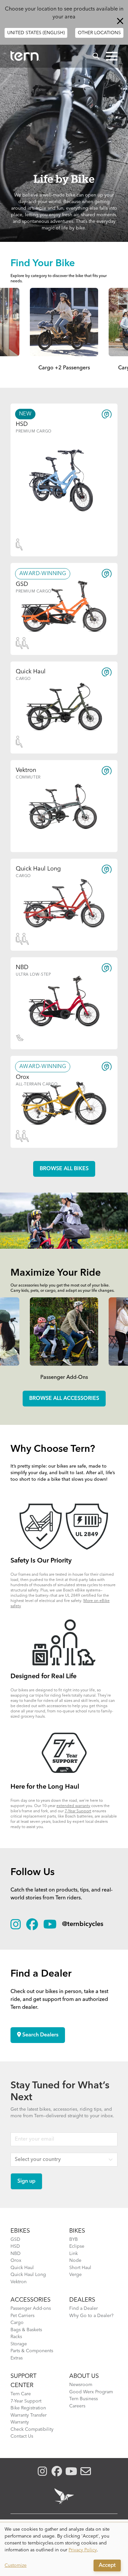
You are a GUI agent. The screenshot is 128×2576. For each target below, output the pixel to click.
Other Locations (99, 33)
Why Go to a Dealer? (91, 2316)
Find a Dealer (84, 2309)
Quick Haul (22, 2268)
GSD (15, 2239)
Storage (19, 2344)
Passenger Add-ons (31, 2309)
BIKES (77, 2231)
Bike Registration (28, 2408)
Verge (75, 2275)
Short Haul (80, 2268)
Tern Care (21, 2394)
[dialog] (64, 2549)
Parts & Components (32, 2351)
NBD (16, 2254)
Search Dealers (40, 2035)
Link (74, 2254)
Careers (77, 2406)
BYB (74, 2239)
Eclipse (77, 2246)
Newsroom (81, 2385)
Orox (16, 2261)
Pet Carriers (22, 2316)
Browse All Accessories (64, 1399)
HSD (15, 2246)
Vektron (19, 2282)
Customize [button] (16, 2565)
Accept (107, 2565)
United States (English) (36, 33)
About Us (84, 2376)
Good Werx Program (91, 2392)
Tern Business (84, 2399)
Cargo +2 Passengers (64, 368)
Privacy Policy (83, 2550)
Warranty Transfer (29, 2415)
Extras (17, 2358)
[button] (112, 56)
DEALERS (82, 2300)
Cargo (17, 2323)
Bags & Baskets (26, 2330)
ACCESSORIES (31, 2300)
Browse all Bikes (64, 1169)
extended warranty (73, 1806)
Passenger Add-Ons (64, 1378)
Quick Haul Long (28, 2275)
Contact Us (22, 2436)
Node (75, 2261)
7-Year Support (78, 1811)
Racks (16, 2337)
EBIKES (20, 2231)
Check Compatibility (32, 2429)
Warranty (20, 2422)
